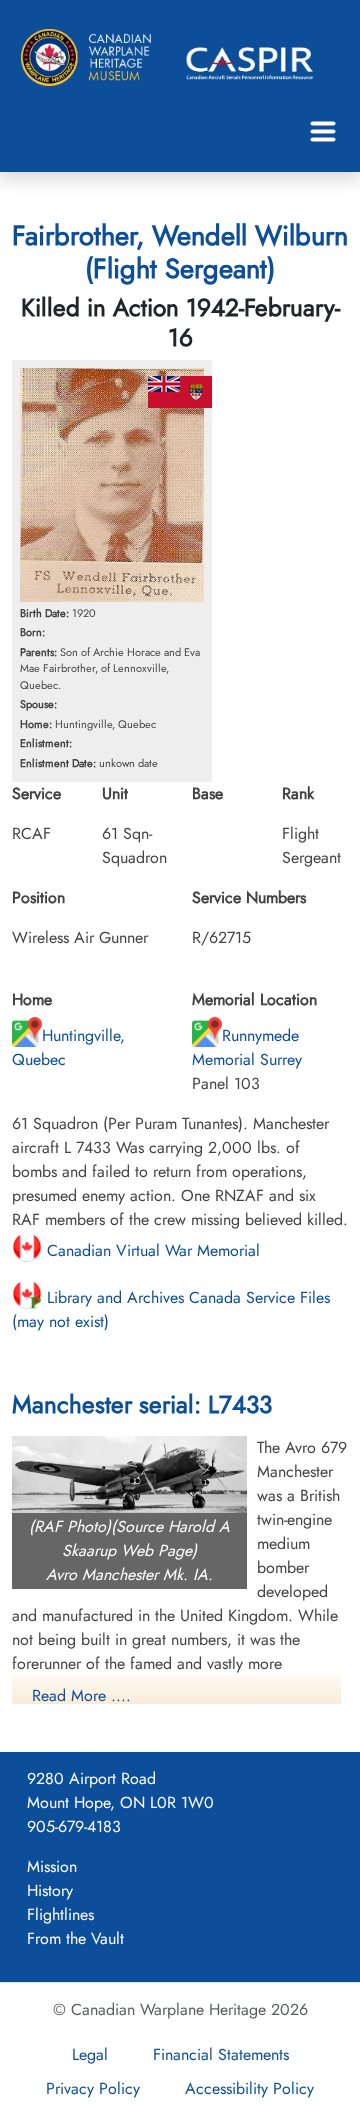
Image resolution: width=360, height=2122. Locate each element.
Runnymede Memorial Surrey (247, 1047)
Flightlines (60, 1914)
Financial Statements (221, 2054)
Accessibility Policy (249, 2088)
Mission (52, 1866)
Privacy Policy (93, 2088)
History (50, 1890)
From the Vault (75, 1938)
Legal (90, 2054)
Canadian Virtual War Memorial (151, 1250)
